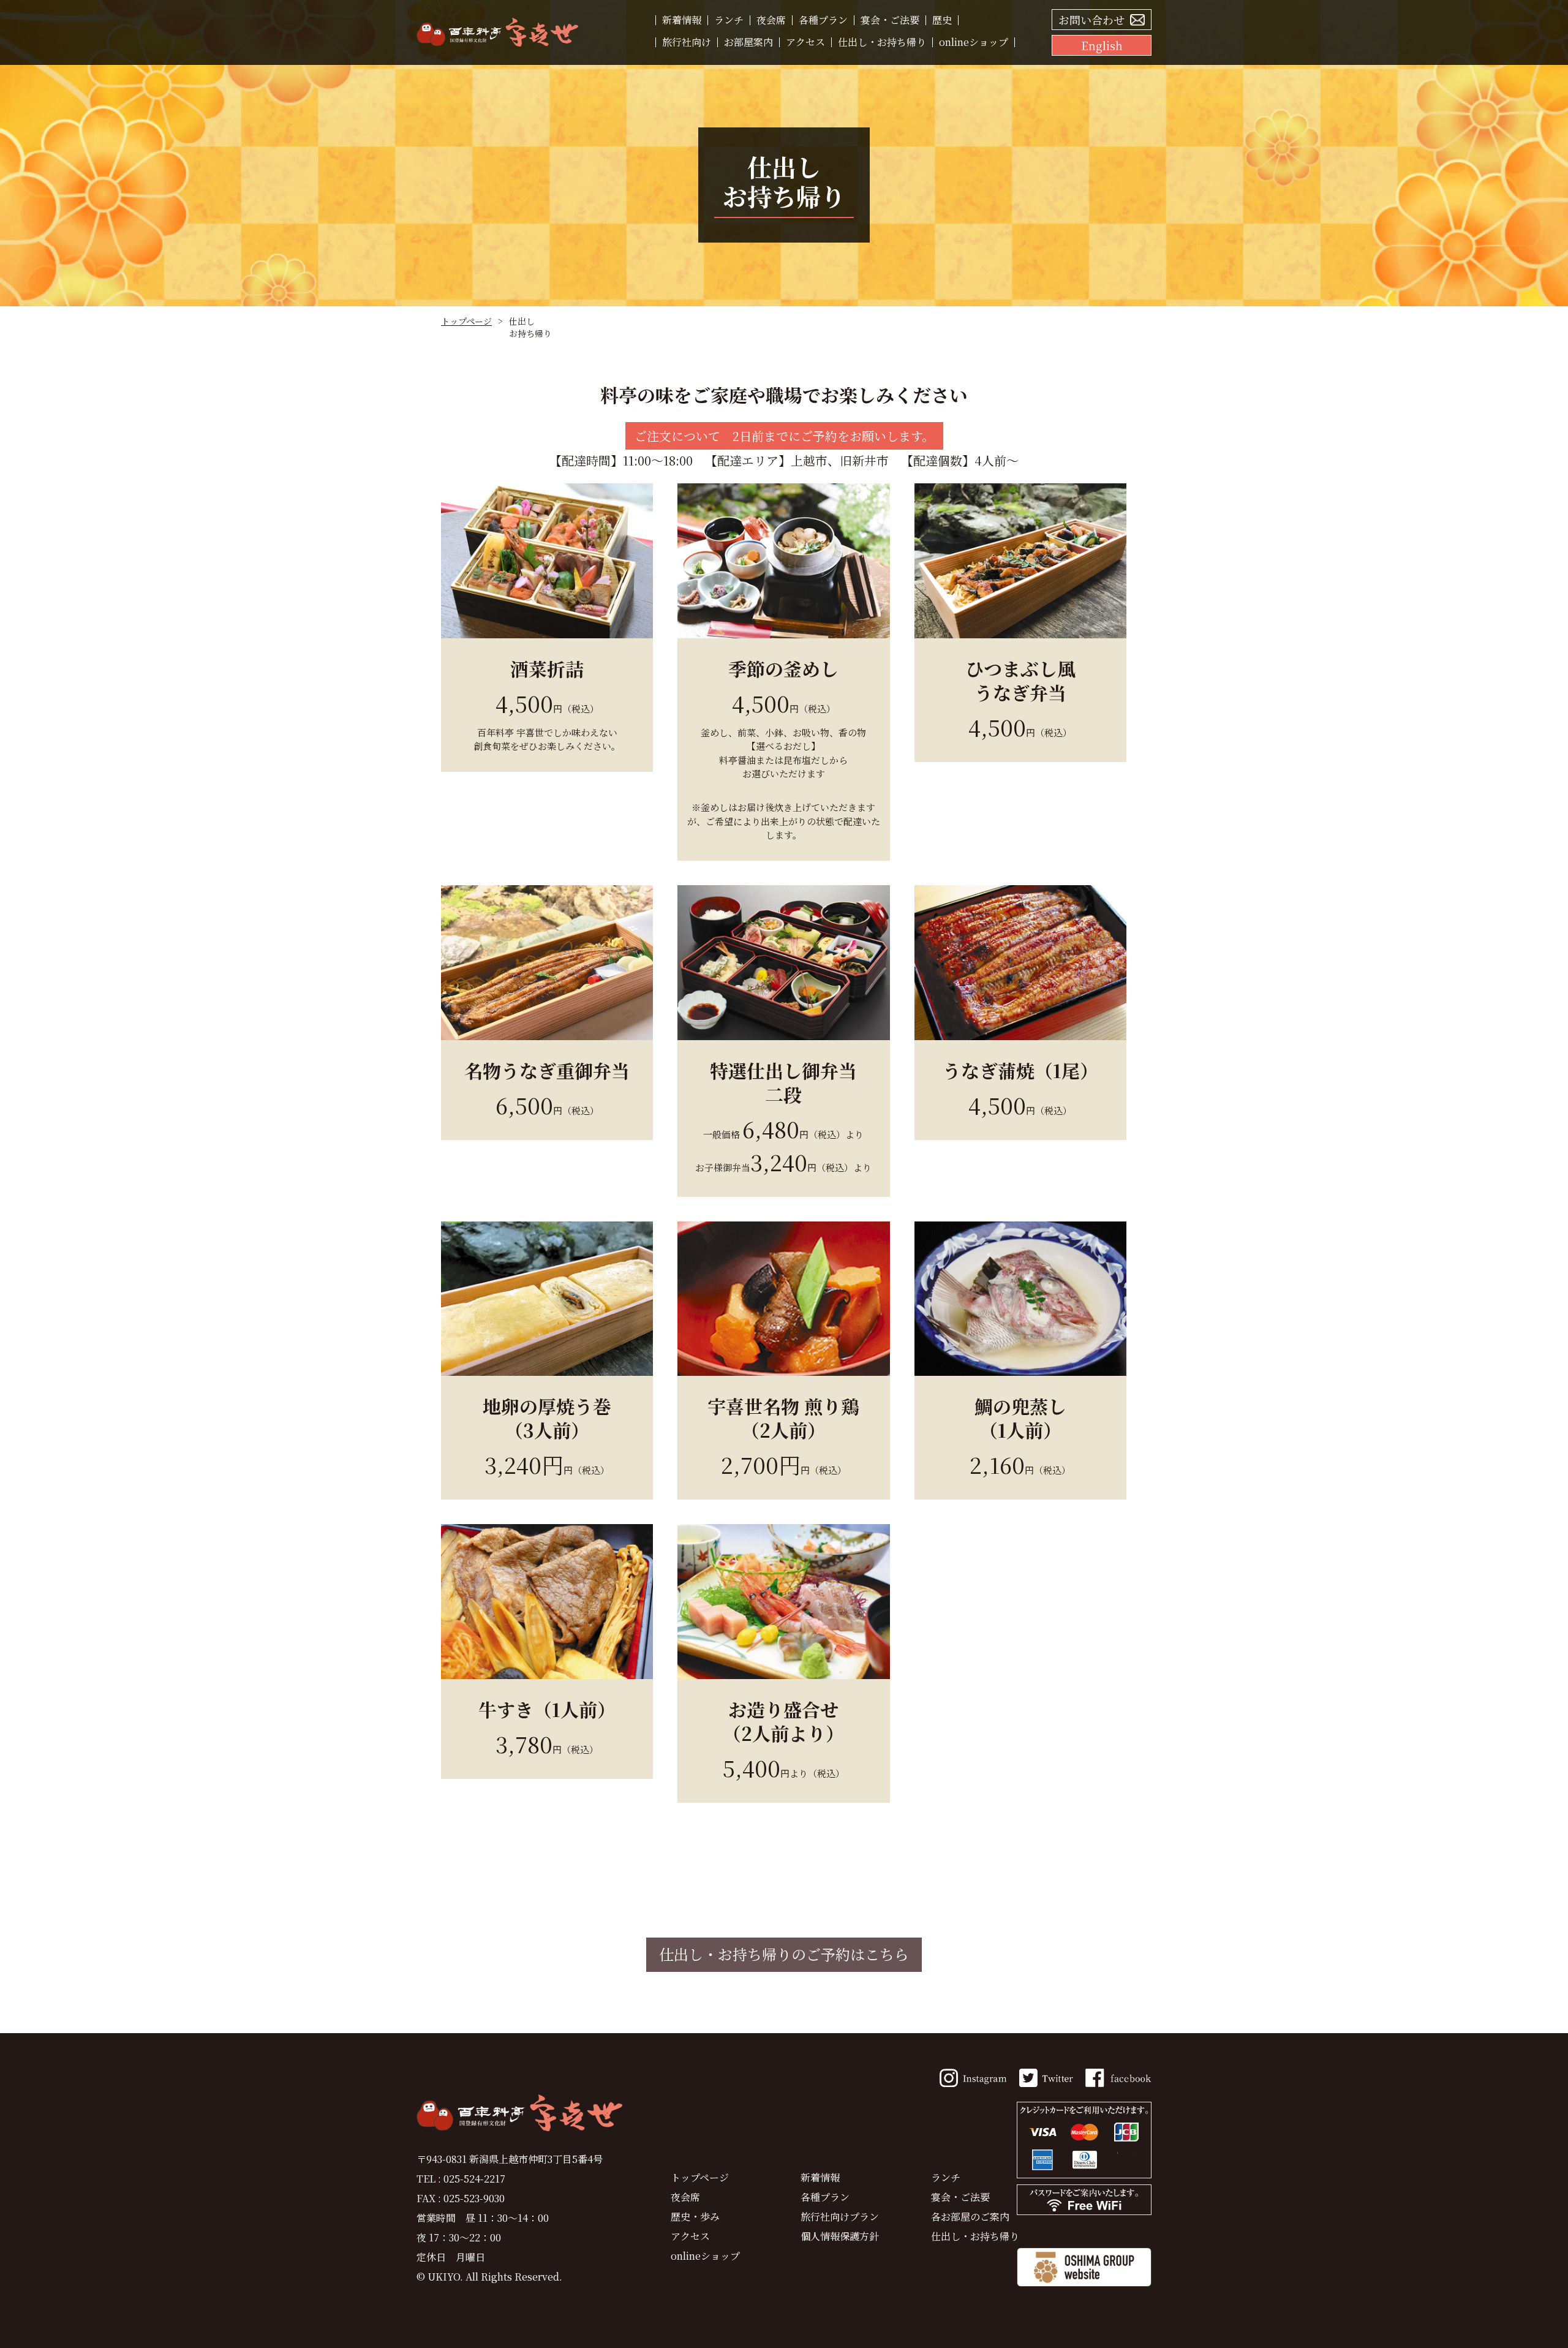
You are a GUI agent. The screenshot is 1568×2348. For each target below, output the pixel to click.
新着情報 (682, 20)
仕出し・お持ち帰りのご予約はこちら (784, 1954)
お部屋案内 (748, 42)
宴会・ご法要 (890, 20)
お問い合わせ (1091, 20)
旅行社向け (687, 42)
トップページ (466, 321)
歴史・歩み (695, 2217)
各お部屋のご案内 (970, 2217)
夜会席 (771, 20)
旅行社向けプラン (840, 2217)
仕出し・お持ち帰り (882, 42)
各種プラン (823, 20)
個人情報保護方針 (840, 2236)
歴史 (942, 20)
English (1102, 45)
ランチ (729, 20)
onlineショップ (974, 42)
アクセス (805, 42)
